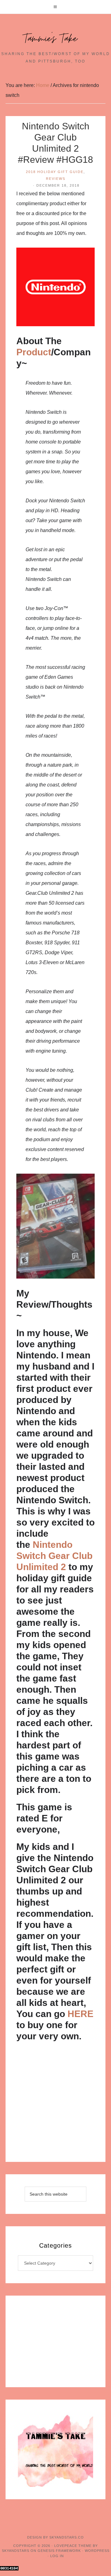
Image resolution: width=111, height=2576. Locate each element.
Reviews (56, 179)
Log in (57, 2556)
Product (34, 352)
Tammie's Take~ (55, 39)
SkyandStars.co (67, 2537)
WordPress (97, 2551)
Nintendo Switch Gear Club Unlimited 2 (54, 1556)
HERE (80, 2014)
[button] (55, 7)
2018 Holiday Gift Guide (55, 172)
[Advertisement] (55, 2104)
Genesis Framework (59, 2551)
